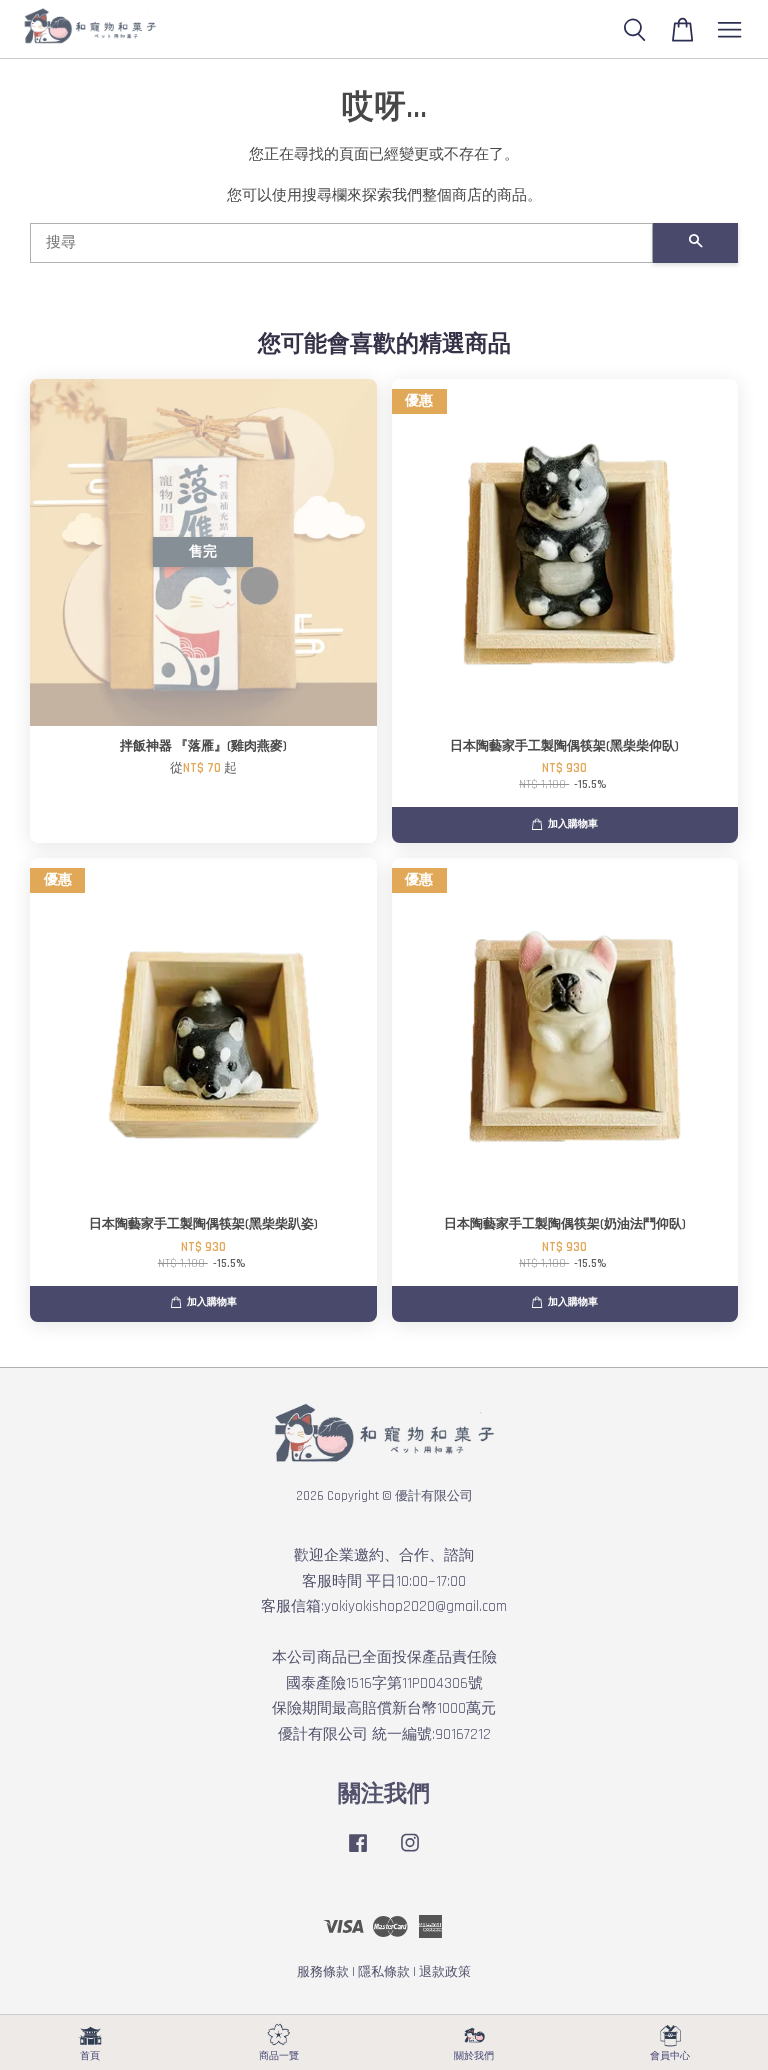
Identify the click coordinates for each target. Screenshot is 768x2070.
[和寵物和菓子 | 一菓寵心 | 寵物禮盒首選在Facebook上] (358, 1853)
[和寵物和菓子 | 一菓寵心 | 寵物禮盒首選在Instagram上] (410, 1853)
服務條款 (323, 1972)
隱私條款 (384, 1972)
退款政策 (445, 1972)
